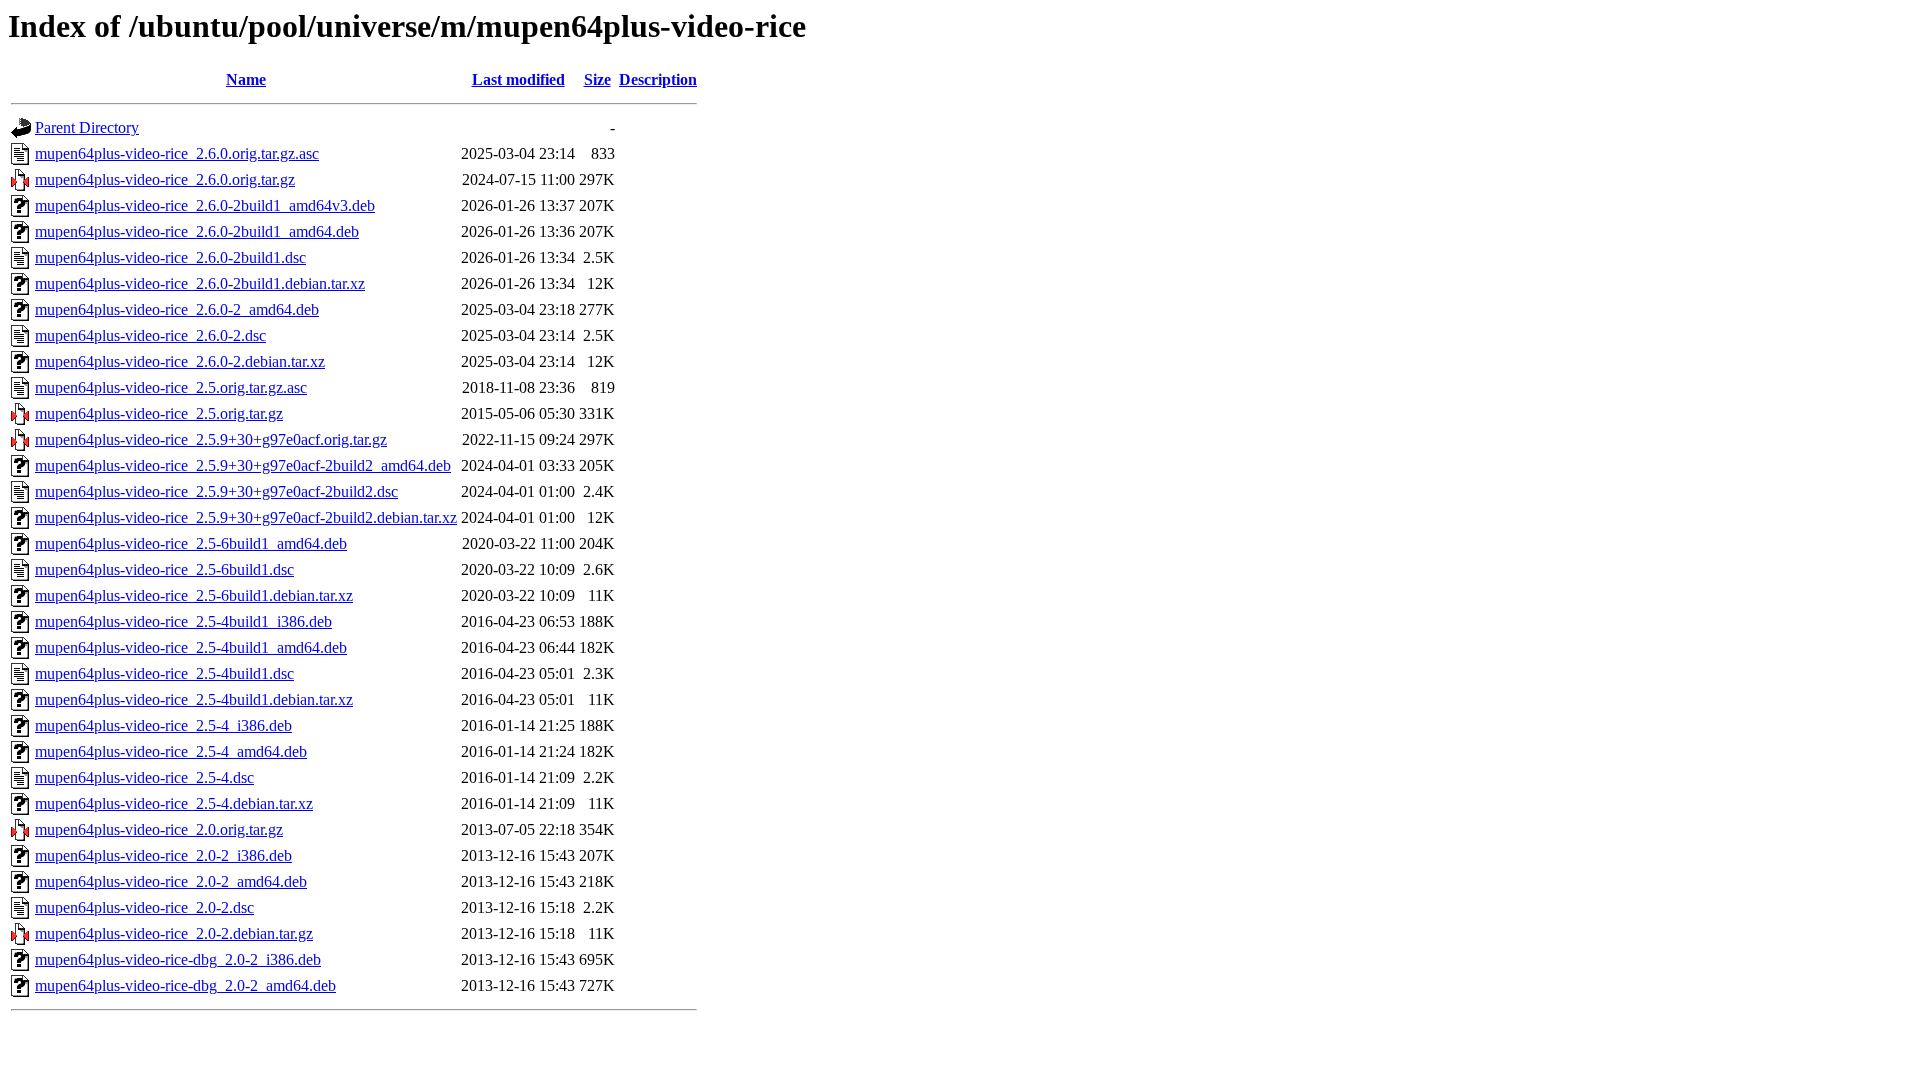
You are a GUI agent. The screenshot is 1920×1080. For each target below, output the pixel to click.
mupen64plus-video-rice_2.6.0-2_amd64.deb (177, 309)
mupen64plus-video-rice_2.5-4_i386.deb (163, 725)
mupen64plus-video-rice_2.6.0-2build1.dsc (170, 257)
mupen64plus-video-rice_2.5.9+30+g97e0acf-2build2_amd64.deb (243, 465)
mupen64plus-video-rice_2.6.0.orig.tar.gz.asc (177, 153)
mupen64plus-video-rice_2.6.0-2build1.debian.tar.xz (200, 283)
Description (658, 79)
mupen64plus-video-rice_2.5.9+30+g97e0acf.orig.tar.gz (211, 439)
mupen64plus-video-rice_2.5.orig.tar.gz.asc (171, 387)
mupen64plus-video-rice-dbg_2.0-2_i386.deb (178, 959)
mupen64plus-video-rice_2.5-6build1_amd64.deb (191, 543)
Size (597, 79)
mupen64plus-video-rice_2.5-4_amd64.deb (171, 751)
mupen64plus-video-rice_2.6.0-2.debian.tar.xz (180, 361)
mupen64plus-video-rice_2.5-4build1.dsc (164, 673)
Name (246, 79)
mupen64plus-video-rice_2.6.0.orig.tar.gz (165, 179)
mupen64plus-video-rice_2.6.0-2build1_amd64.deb (197, 231)
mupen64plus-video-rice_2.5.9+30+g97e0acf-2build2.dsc (216, 491)
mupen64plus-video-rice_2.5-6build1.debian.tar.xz (194, 595)
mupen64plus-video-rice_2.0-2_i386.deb (163, 855)
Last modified (518, 79)
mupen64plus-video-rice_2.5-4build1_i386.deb (183, 621)
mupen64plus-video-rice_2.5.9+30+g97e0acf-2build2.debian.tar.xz (246, 517)
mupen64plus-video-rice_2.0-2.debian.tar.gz (174, 933)
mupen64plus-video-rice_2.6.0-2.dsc (150, 335)
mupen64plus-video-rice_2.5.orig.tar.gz (159, 413)
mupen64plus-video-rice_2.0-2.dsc (144, 907)
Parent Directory (87, 127)
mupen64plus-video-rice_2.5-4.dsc (144, 777)
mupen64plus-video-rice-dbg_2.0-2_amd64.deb (185, 985)
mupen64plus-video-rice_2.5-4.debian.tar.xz (174, 803)
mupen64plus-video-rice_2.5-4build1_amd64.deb (191, 647)
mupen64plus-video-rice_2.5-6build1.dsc (164, 569)
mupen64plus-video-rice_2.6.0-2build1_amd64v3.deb (205, 205)
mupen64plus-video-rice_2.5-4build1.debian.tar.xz (194, 699)
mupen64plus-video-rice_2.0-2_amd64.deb (171, 881)
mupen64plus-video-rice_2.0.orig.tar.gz (159, 829)
